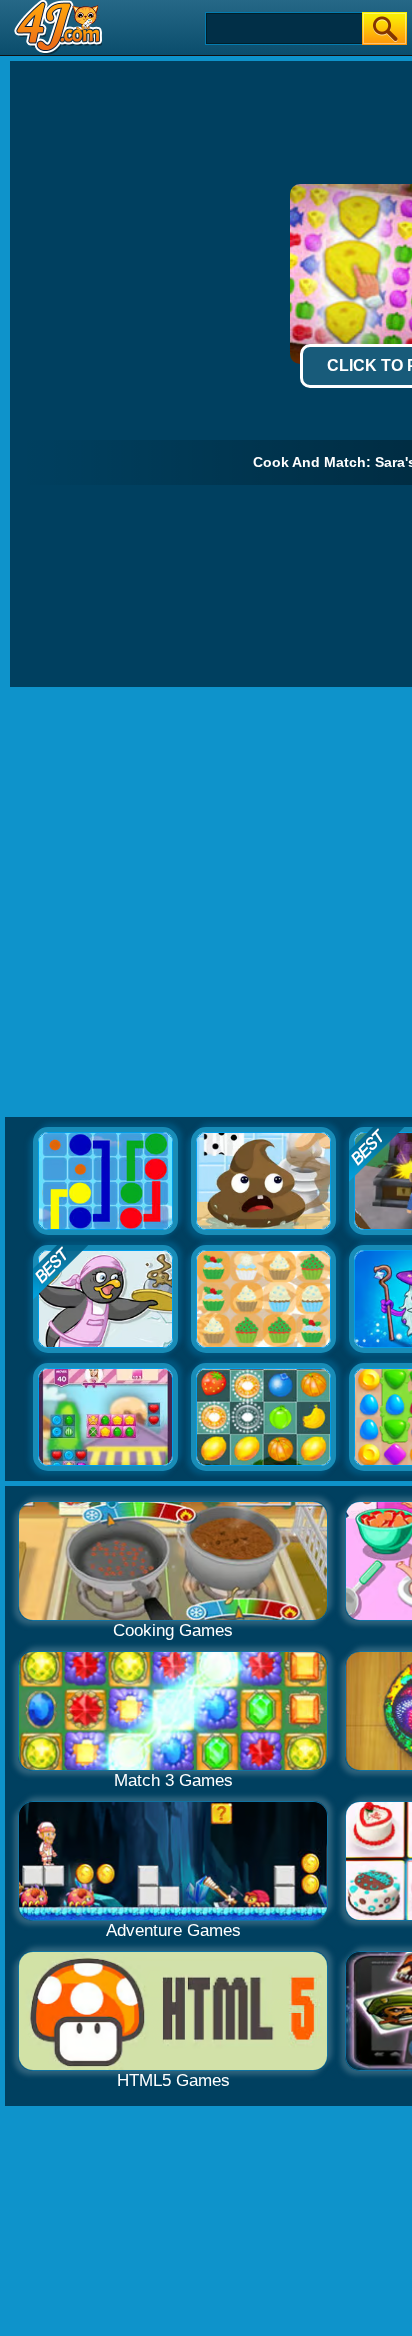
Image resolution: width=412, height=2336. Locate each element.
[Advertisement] (206, 903)
